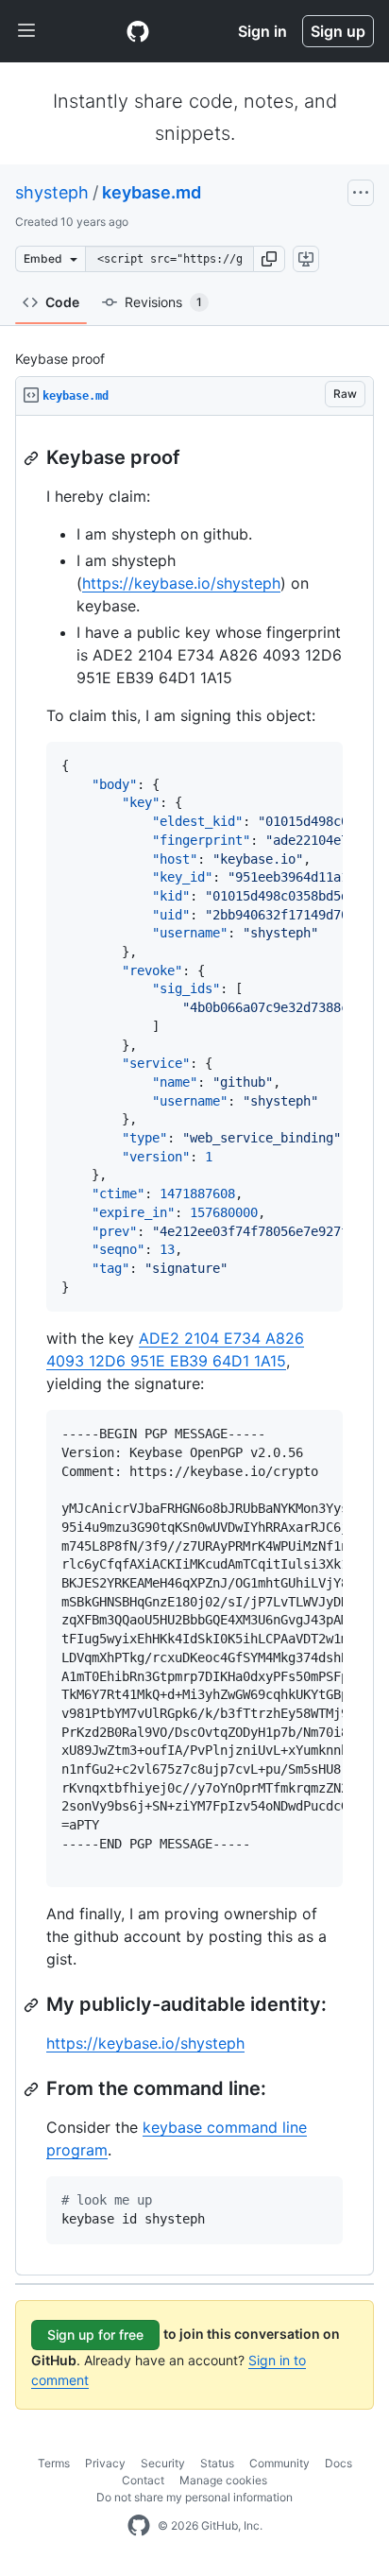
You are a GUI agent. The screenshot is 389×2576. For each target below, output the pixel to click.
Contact (143, 2480)
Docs (338, 2463)
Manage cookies (223, 2480)
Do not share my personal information (194, 2497)
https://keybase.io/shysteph (181, 583)
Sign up (338, 31)
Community (279, 2463)
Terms (54, 2463)
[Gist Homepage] (138, 31)
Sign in (262, 31)
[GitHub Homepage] (139, 2526)
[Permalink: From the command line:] (33, 2089)
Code (62, 302)
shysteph (52, 192)
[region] (194, 1346)
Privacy (105, 2463)
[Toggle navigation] (26, 31)
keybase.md (152, 192)
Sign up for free (95, 2335)
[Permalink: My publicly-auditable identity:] (33, 2005)
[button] (269, 259)
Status (217, 2463)
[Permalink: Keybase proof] (33, 458)
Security (163, 2463)
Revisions (163, 302)
